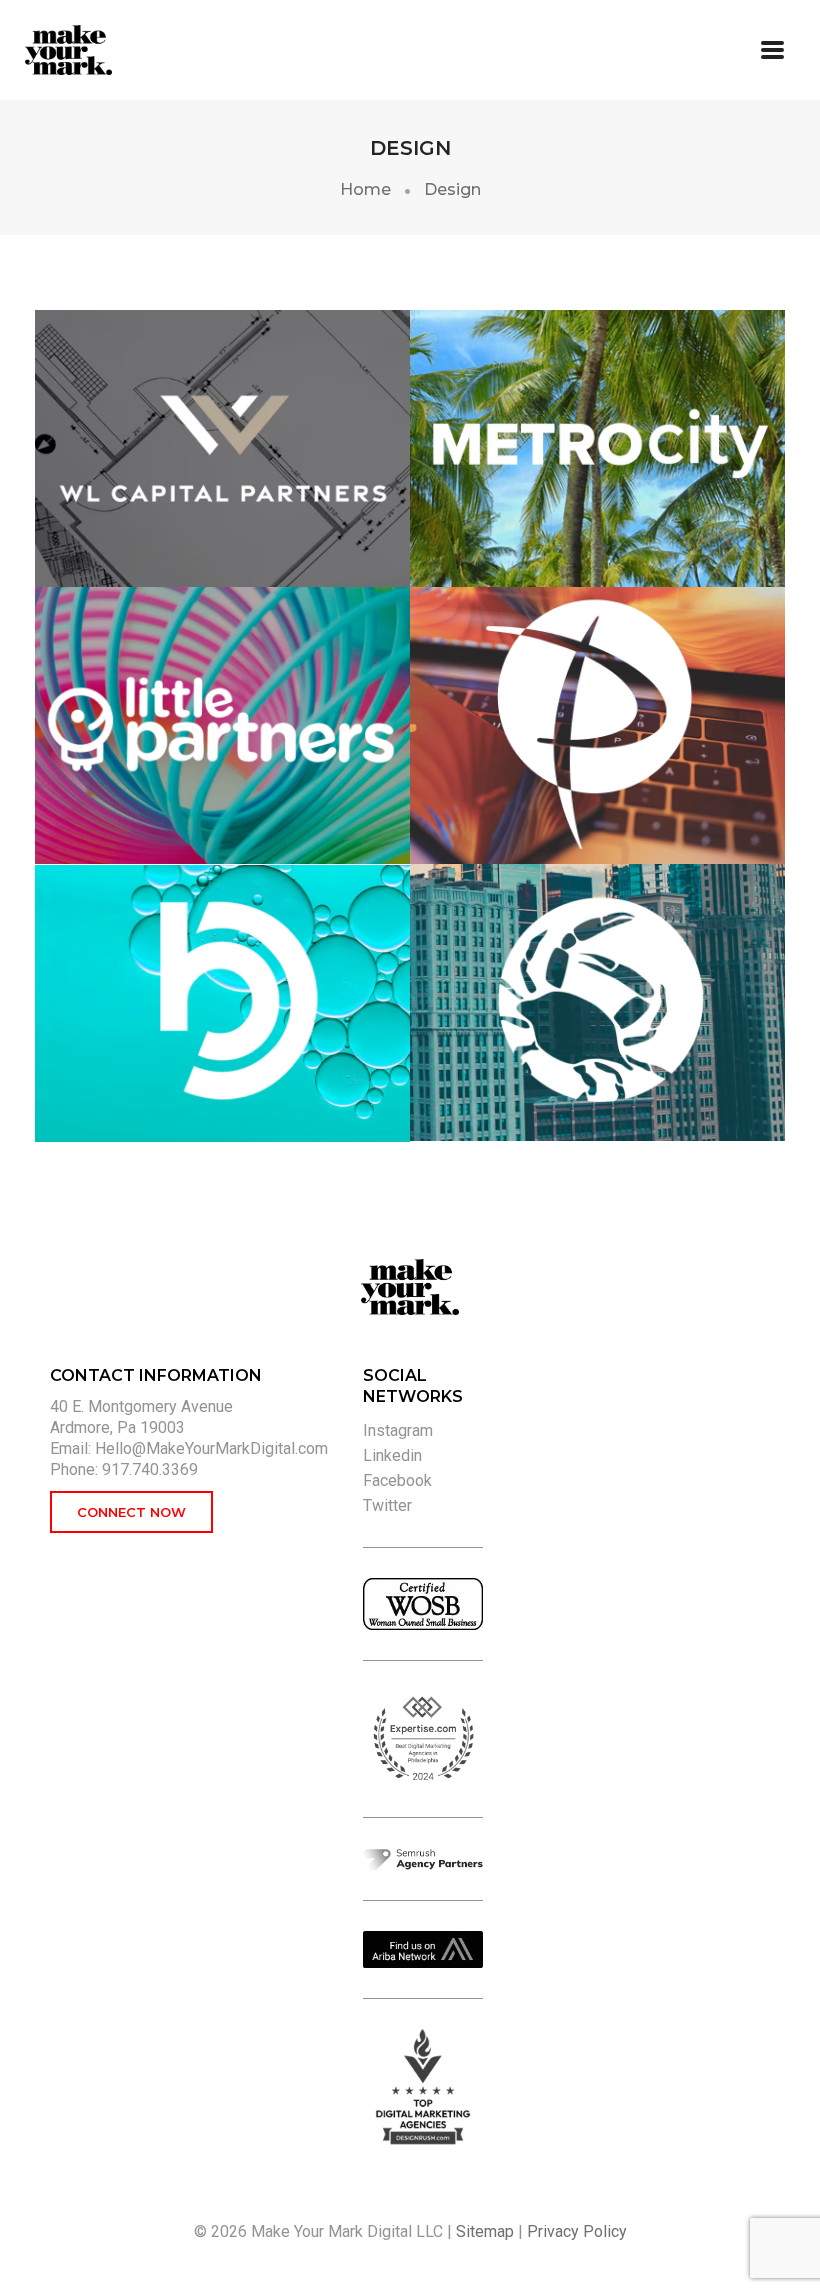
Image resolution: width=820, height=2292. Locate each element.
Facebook (397, 1480)
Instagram (398, 1430)
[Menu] (772, 50)
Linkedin (392, 1455)
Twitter (387, 1505)
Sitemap (485, 2231)
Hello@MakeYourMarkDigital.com (211, 1448)
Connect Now (131, 1512)
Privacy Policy (577, 2231)
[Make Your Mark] (110, 50)
